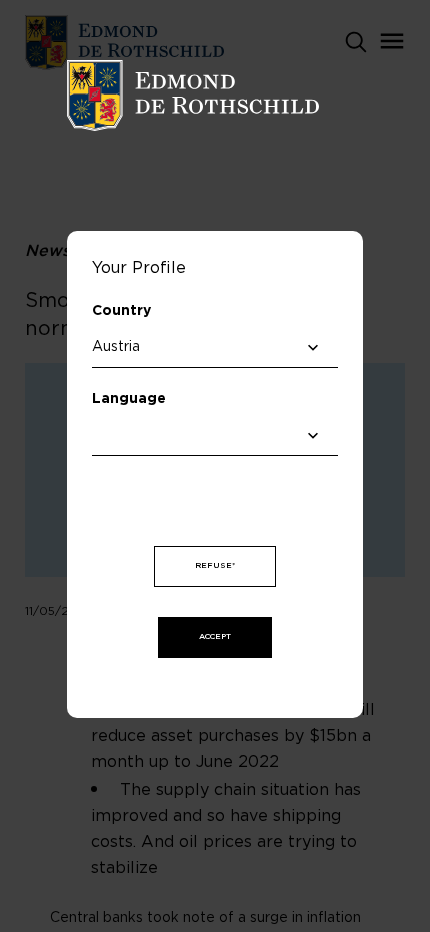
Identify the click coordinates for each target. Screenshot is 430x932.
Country (121, 311)
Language (129, 399)
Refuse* (215, 566)
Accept (215, 637)
